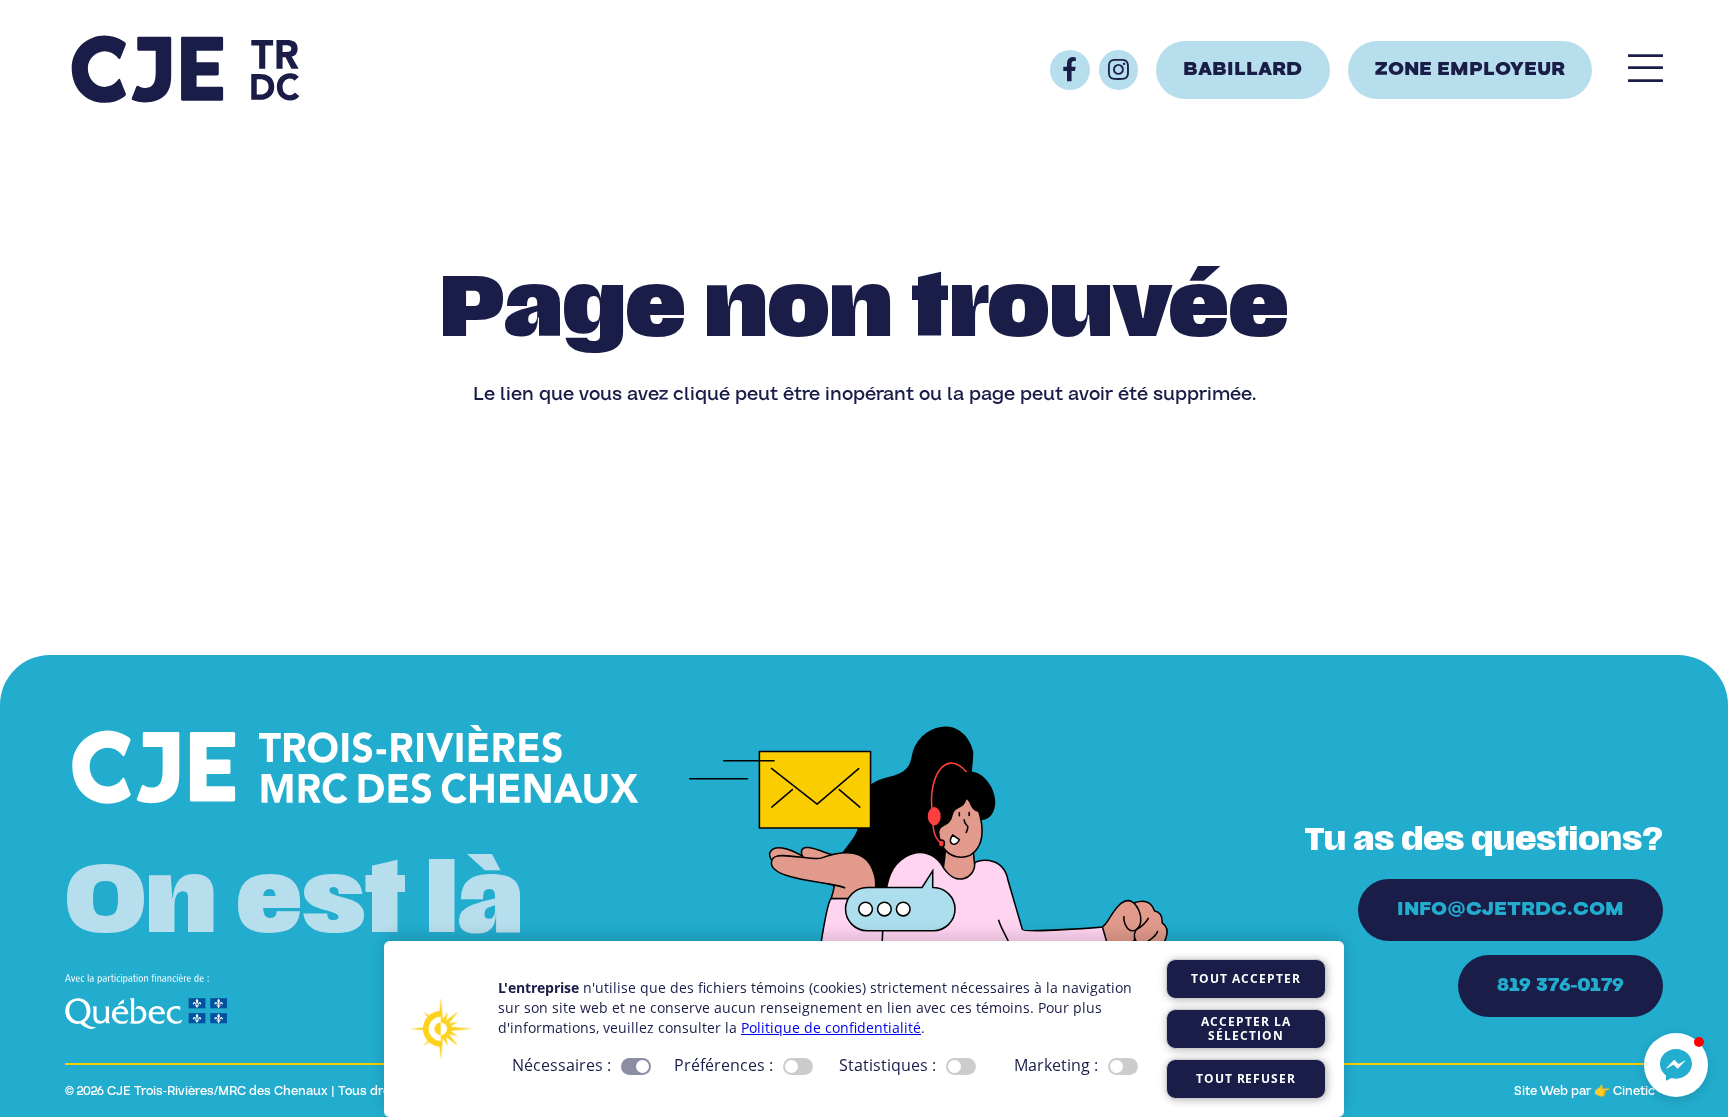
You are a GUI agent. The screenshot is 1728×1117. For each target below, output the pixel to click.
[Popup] (1645, 70)
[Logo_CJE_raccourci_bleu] (185, 70)
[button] (1676, 1065)
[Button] (1070, 70)
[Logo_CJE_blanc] (355, 767)
